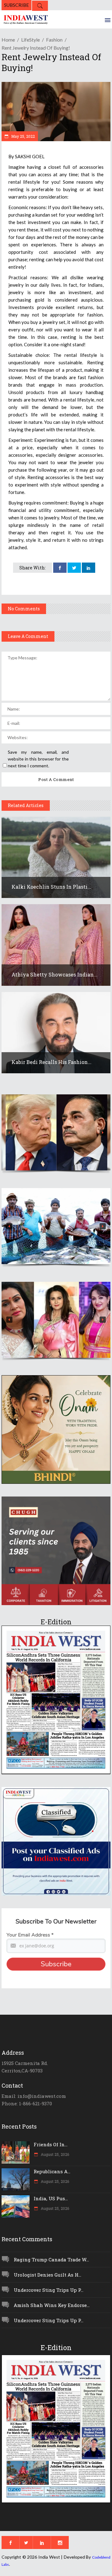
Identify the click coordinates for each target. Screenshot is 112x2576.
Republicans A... (52, 2171)
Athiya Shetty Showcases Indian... (54, 974)
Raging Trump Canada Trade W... (51, 2260)
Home (8, 40)
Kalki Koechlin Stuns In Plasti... (51, 887)
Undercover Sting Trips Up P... (49, 2290)
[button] (56, 1132)
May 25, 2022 (23, 136)
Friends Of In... (51, 2144)
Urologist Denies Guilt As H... (47, 2275)
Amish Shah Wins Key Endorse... (52, 2305)
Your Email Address (30, 1935)
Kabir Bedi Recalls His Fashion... (51, 1062)
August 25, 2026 (54, 2154)
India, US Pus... (51, 2198)
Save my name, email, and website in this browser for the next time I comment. (38, 759)
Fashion (54, 40)
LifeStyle (30, 40)
